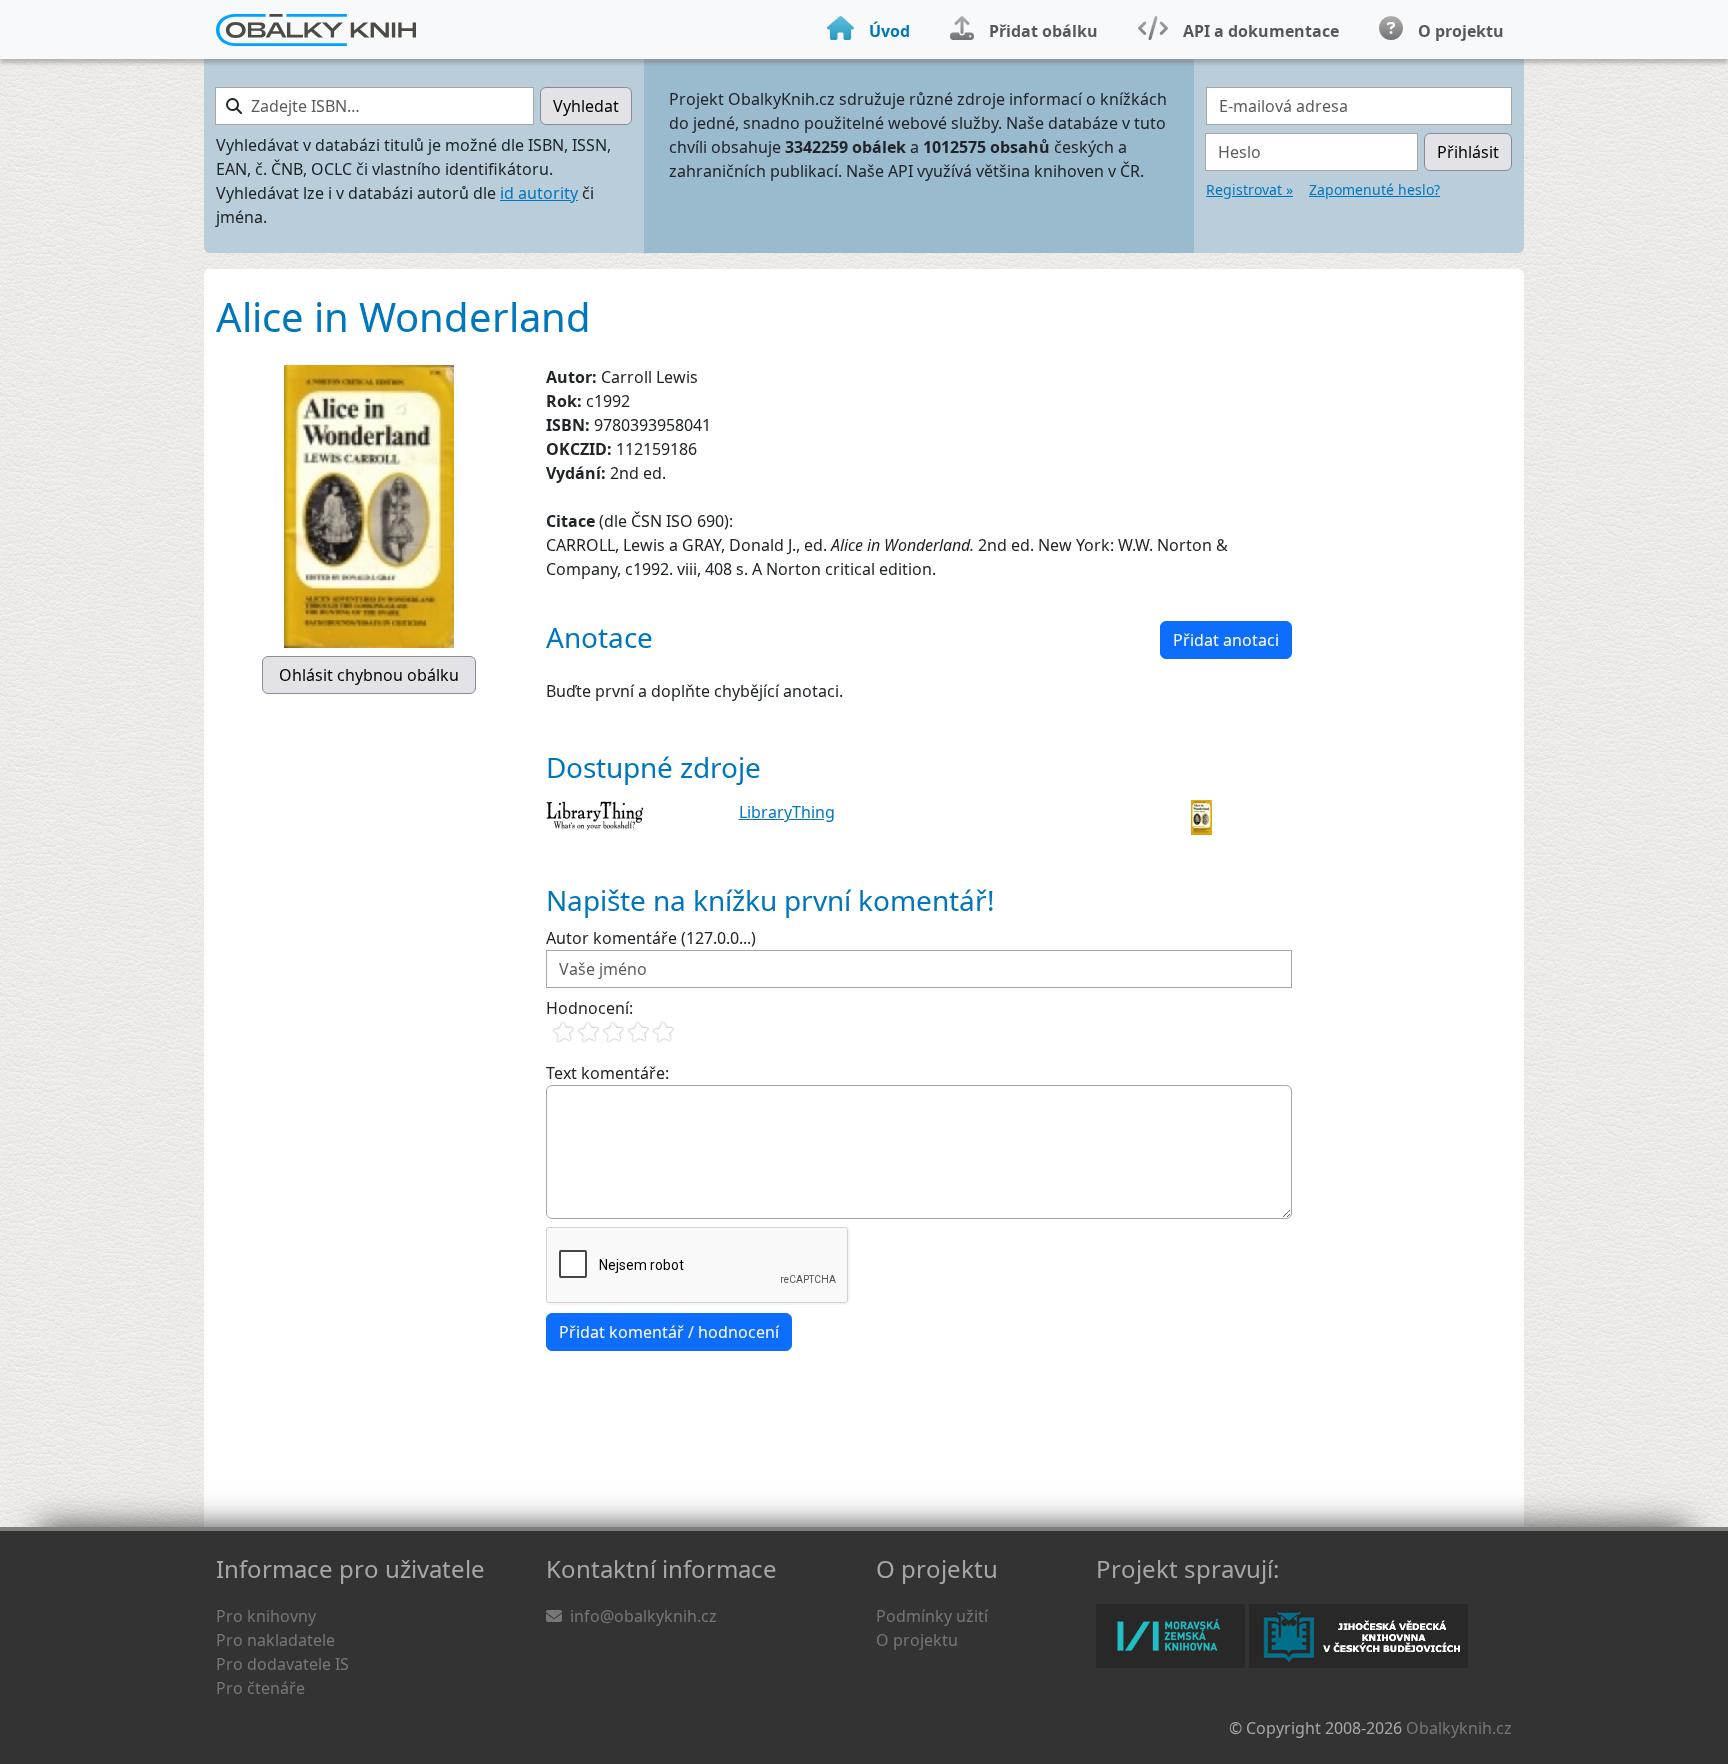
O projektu (917, 1640)
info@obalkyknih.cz (643, 1616)
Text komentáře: (607, 1073)
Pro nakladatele (275, 1640)
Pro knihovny (266, 1616)
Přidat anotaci (1226, 640)
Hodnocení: (589, 1008)
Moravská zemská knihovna (1170, 1636)
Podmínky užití (932, 1616)
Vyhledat (586, 106)
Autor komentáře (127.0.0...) (651, 938)
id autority (539, 193)
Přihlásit (1468, 152)
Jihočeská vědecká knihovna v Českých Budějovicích (1358, 1636)
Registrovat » (1249, 189)
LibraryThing (787, 812)
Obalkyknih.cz (1459, 1728)
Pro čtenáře (260, 1688)
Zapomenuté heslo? (1374, 189)
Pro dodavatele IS (282, 1664)
